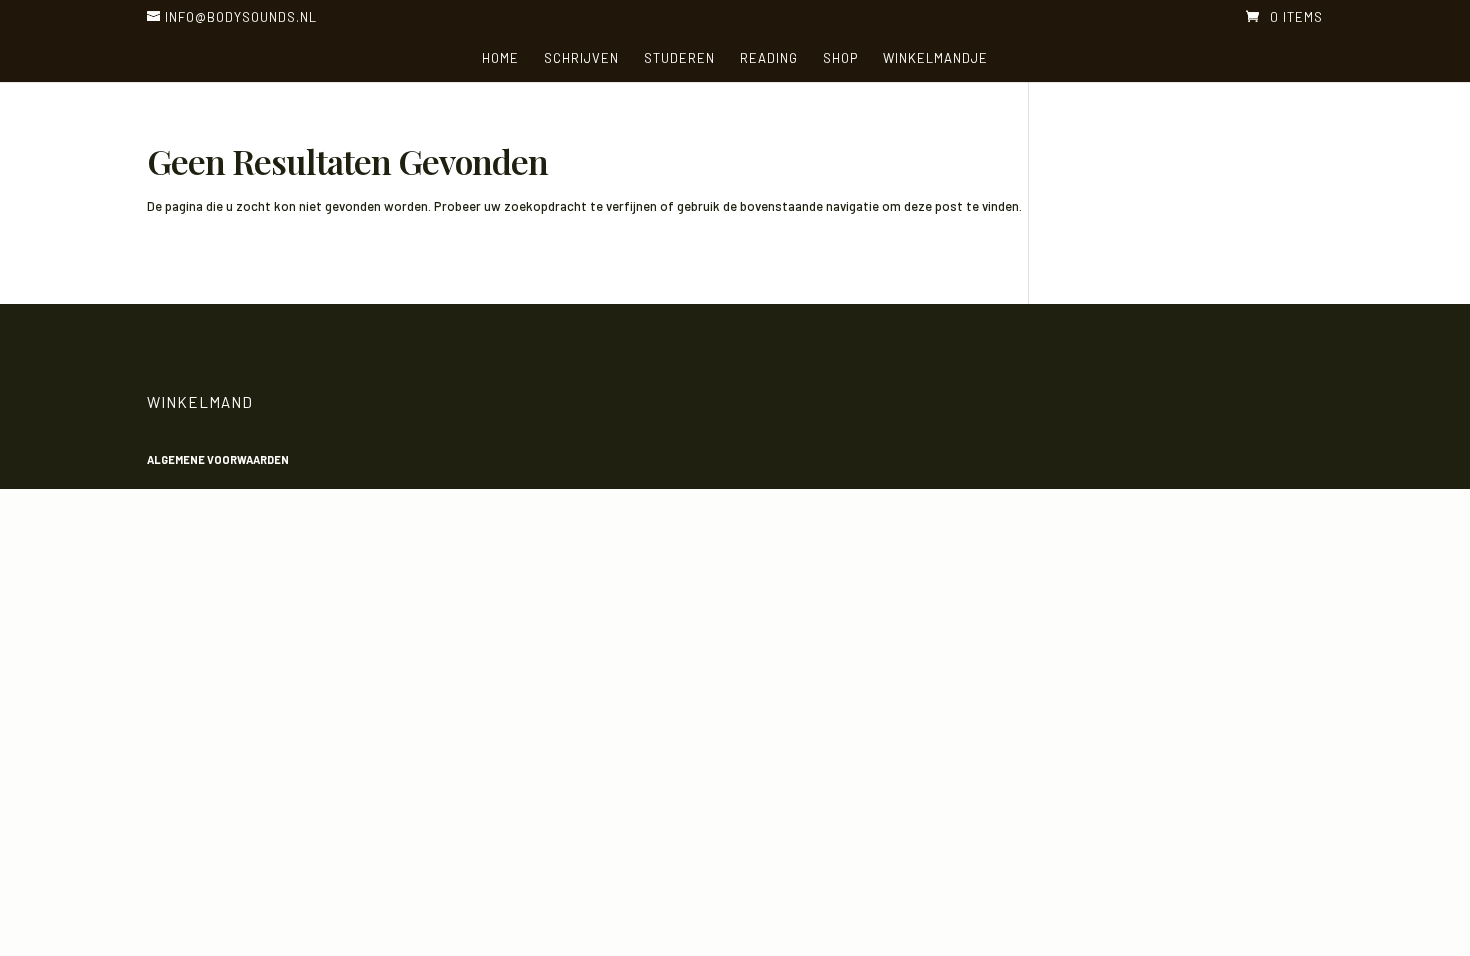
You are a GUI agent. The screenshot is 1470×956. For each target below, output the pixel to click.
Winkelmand (200, 402)
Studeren (679, 58)
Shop (840, 58)
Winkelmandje (935, 58)
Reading (769, 58)
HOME (500, 58)
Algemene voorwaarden (218, 459)
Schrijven (581, 58)
